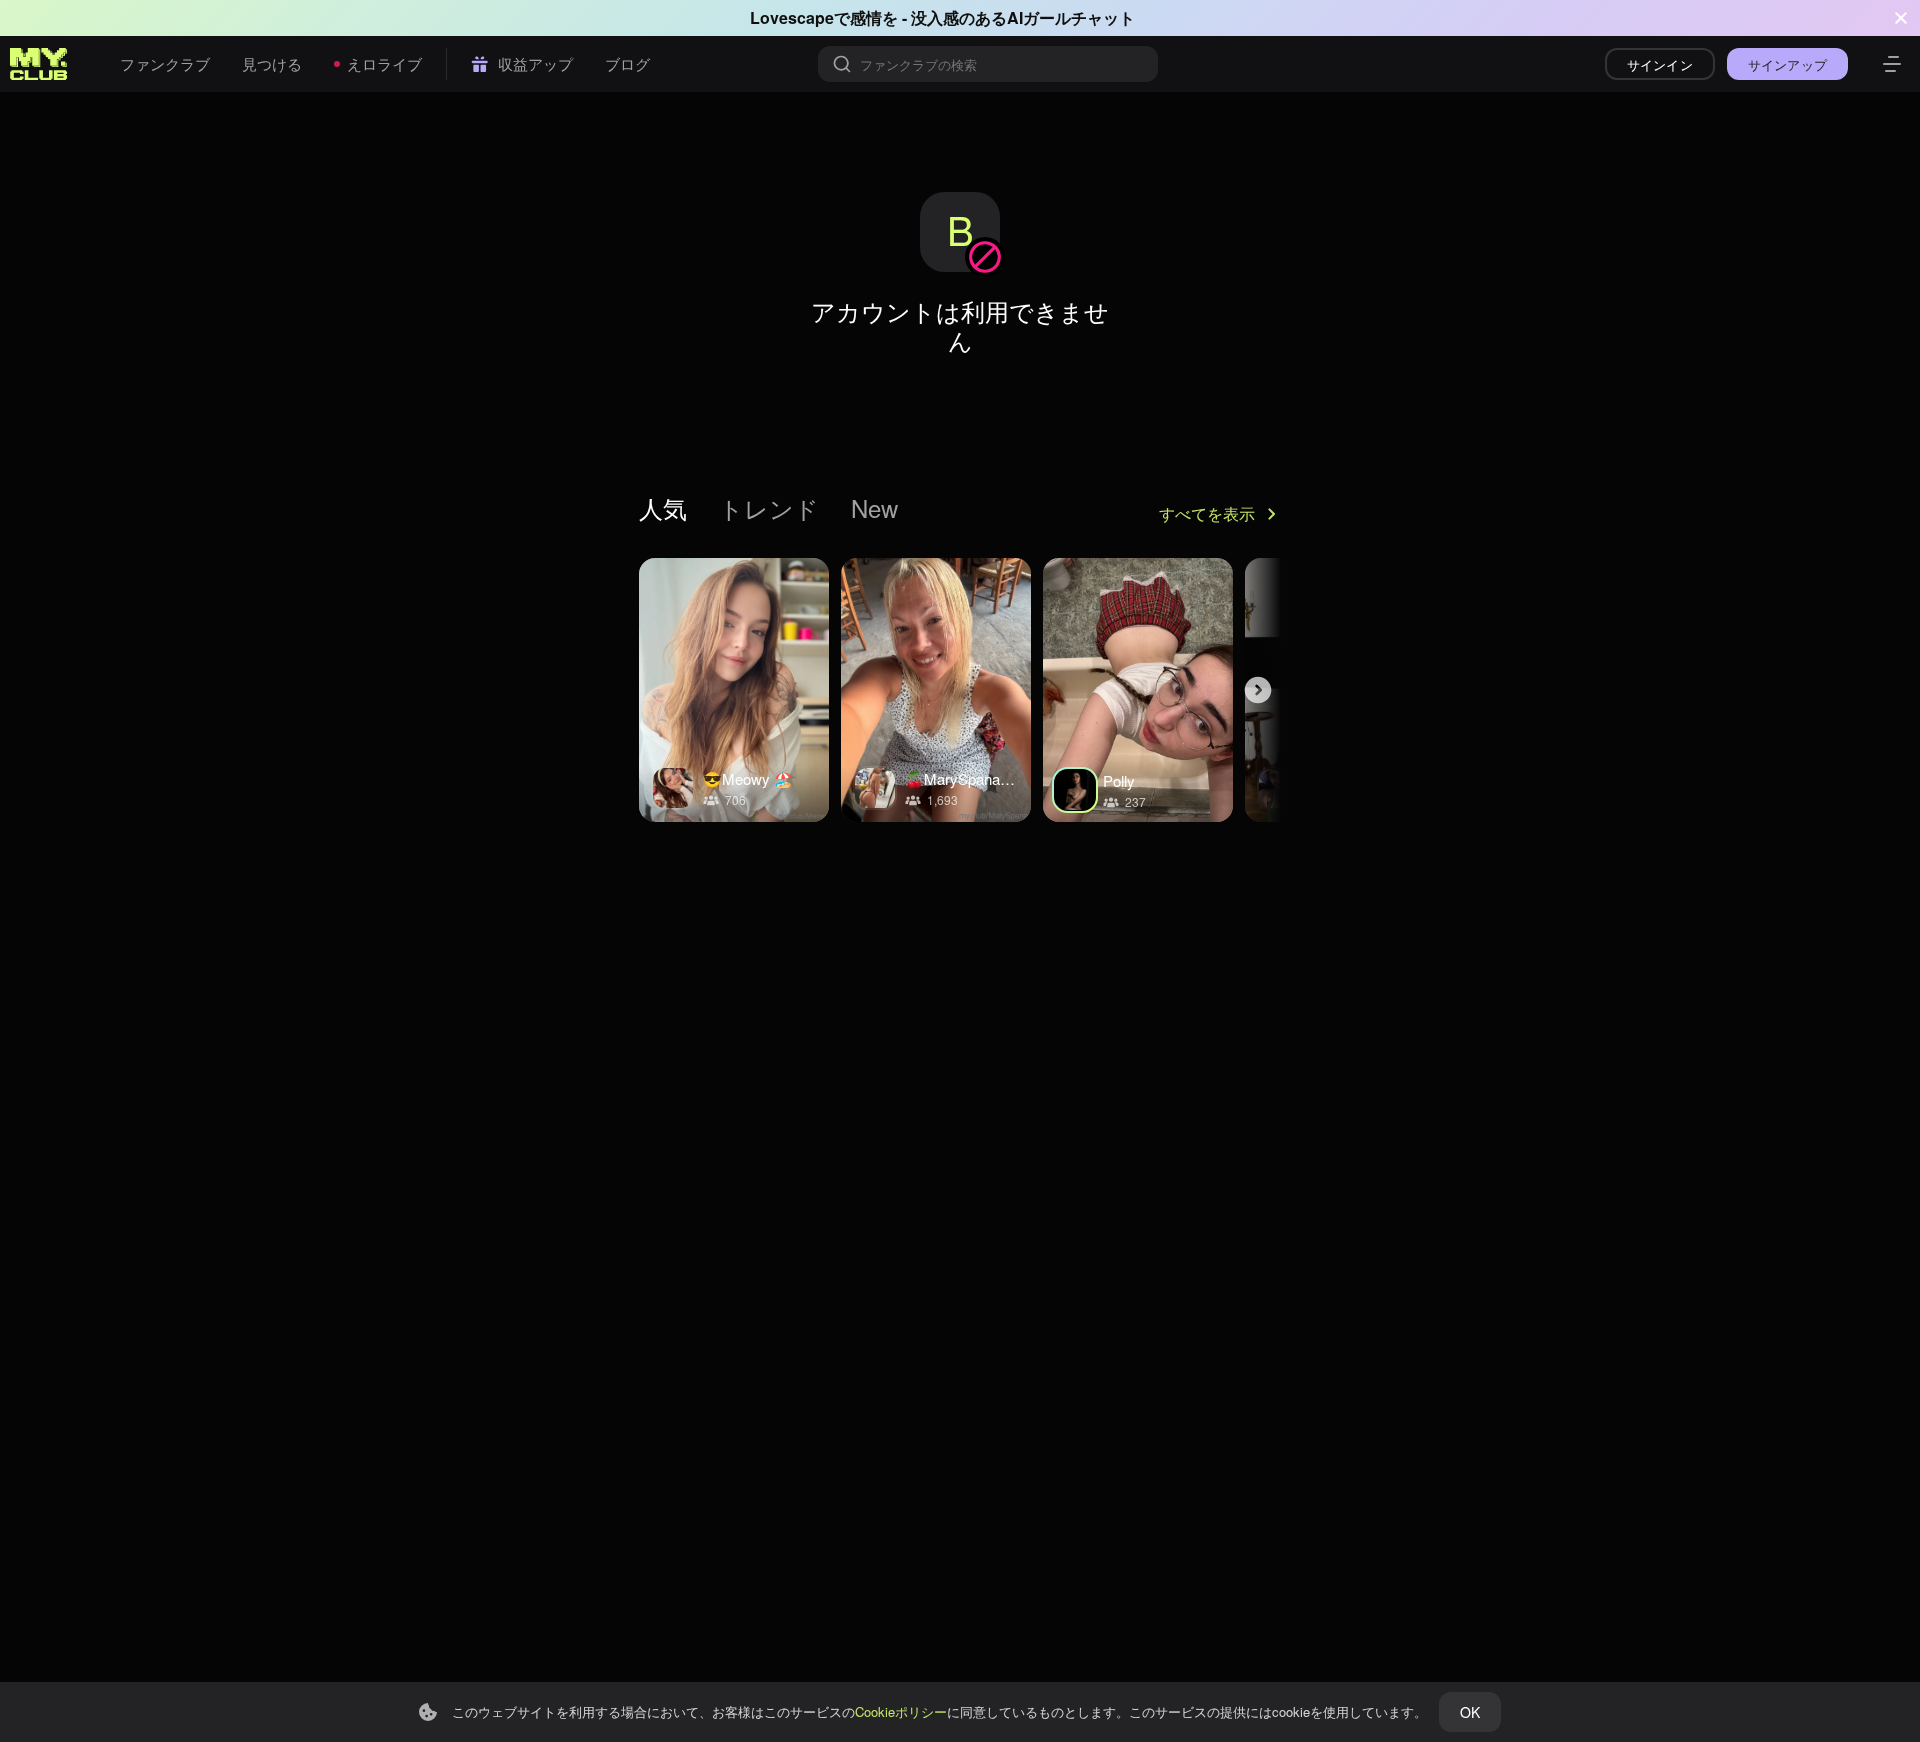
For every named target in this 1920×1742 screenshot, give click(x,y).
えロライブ (384, 63)
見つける (272, 63)
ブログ (627, 63)
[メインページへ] (39, 64)
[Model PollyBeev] (1138, 690)
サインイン (1660, 64)
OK (1470, 1712)
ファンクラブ (165, 63)
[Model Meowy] (734, 690)
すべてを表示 (1207, 513)
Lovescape (792, 17)
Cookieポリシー (901, 1711)
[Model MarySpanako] (936, 690)
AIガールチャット (1071, 17)
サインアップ (1787, 64)
